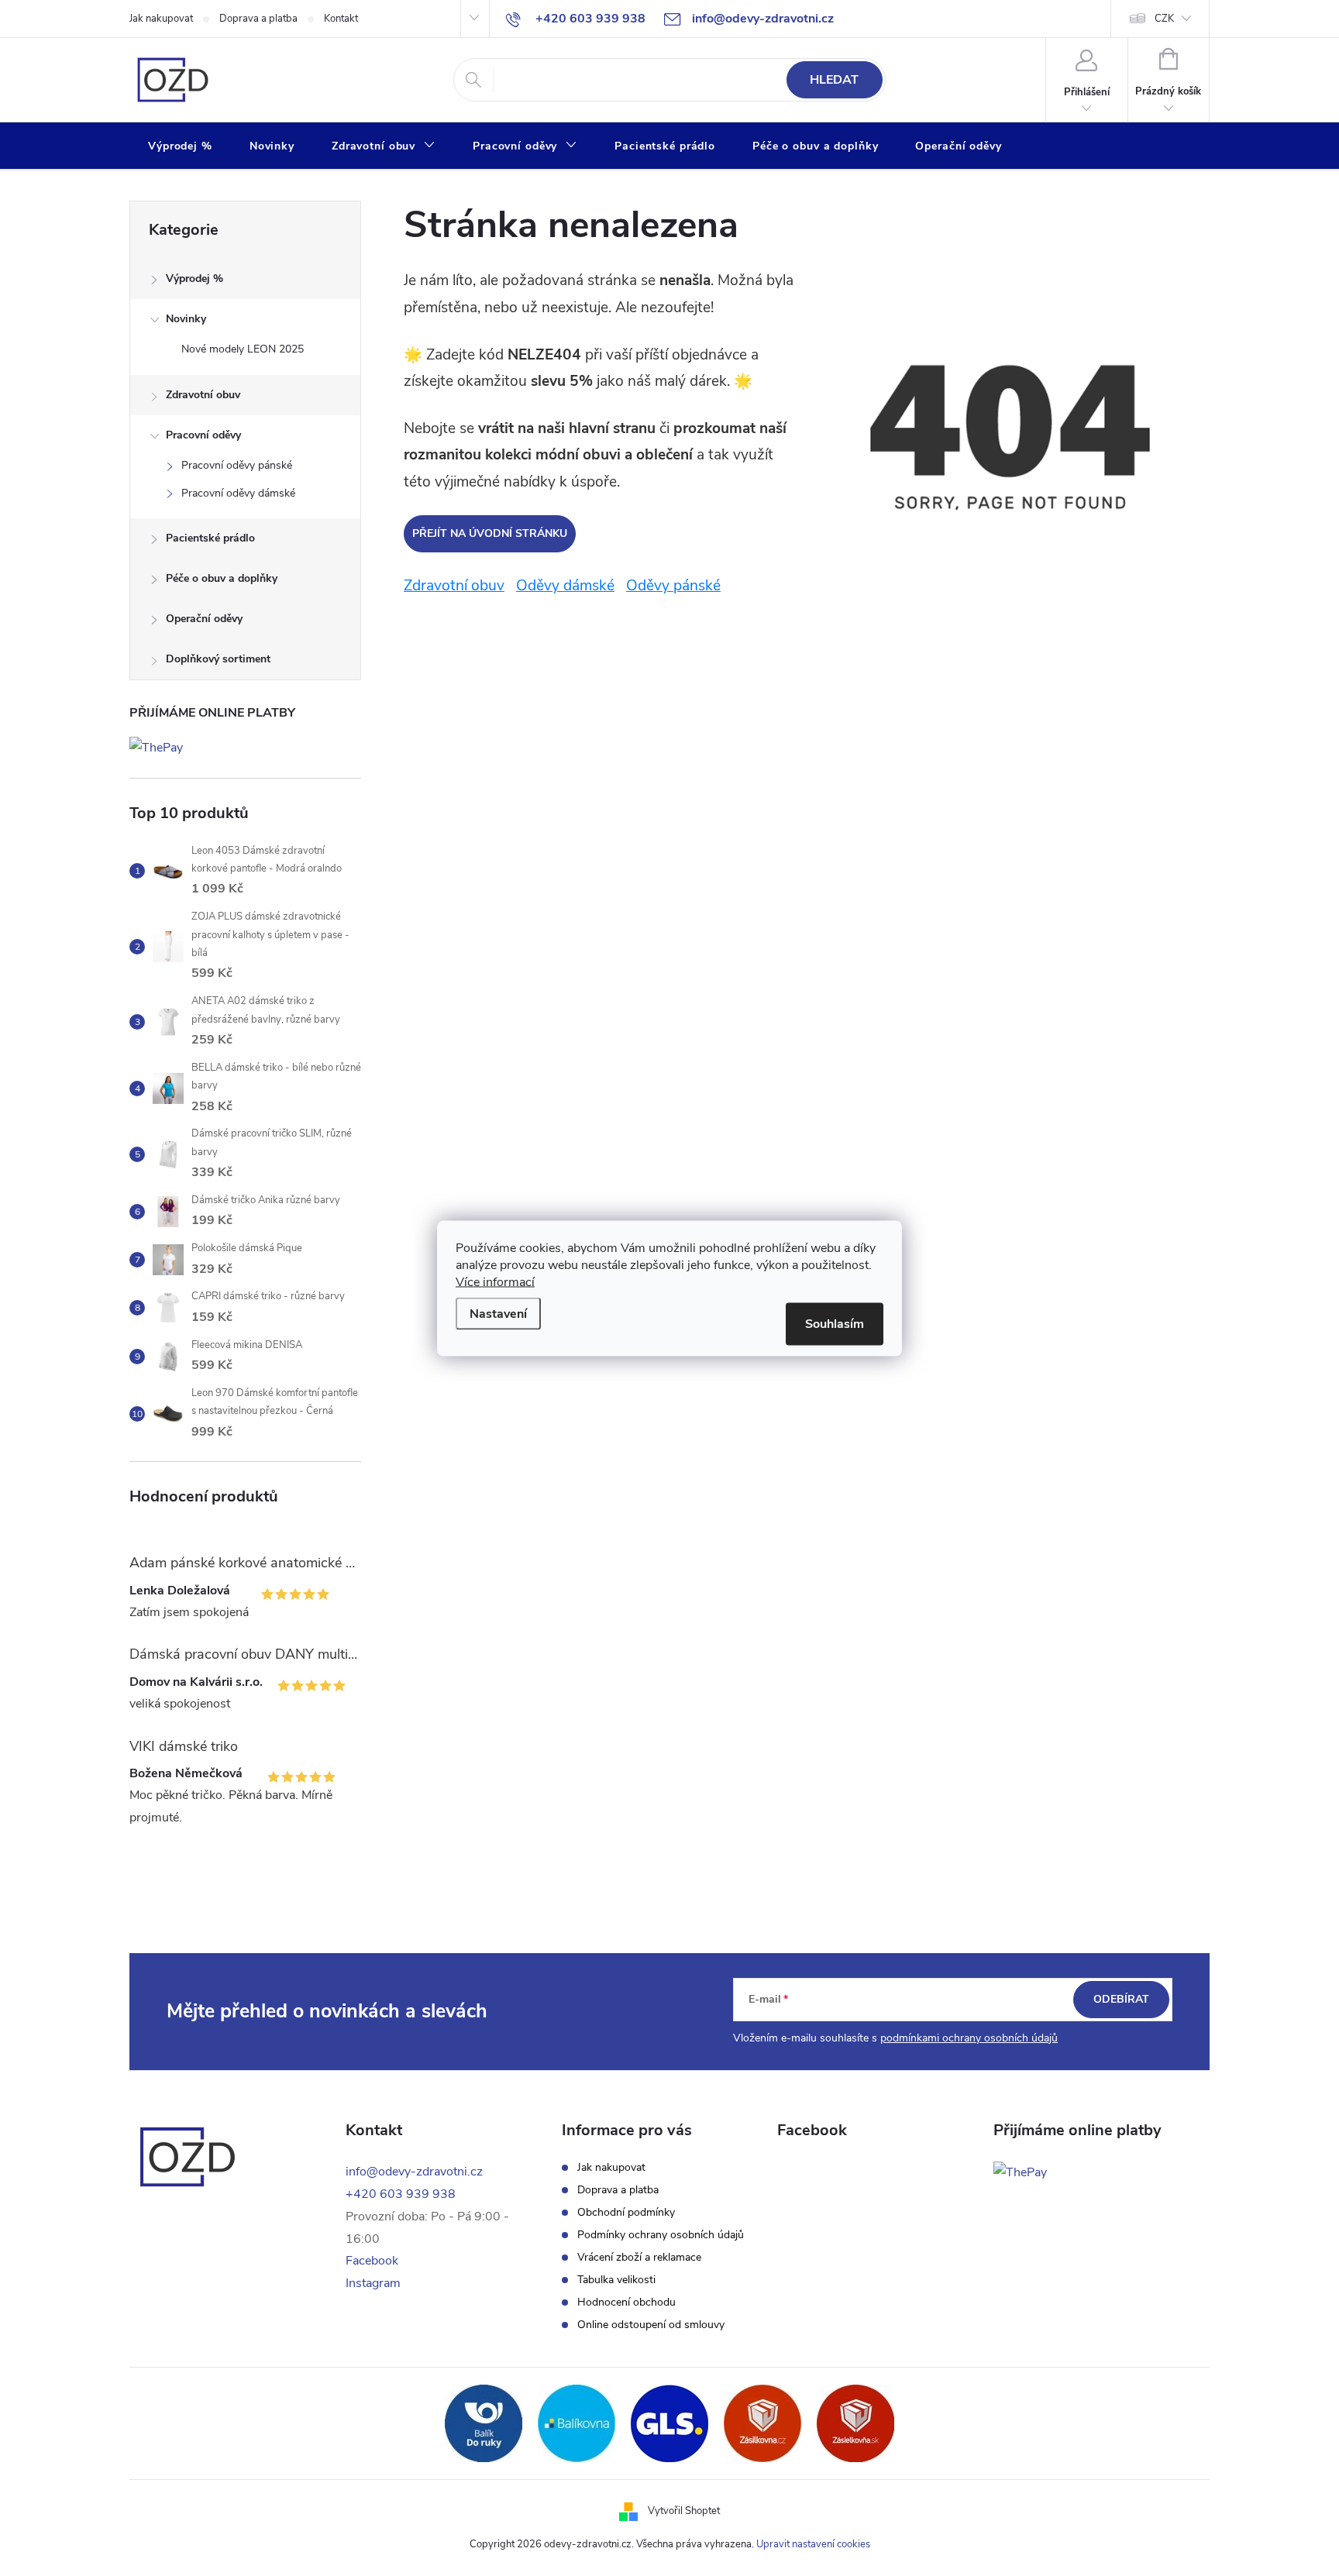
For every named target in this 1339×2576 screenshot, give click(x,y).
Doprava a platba (258, 19)
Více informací (495, 1281)
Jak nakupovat (161, 19)
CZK (1164, 19)
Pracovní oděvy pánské (237, 465)
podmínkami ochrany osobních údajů (969, 2038)
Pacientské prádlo (210, 538)
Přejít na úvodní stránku (490, 533)
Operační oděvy (204, 619)
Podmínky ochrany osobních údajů (661, 2235)
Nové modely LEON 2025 (243, 349)
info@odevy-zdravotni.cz (414, 2172)
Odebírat (1121, 1999)
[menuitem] (180, 146)
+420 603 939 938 (401, 2194)
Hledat (834, 80)
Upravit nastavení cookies (813, 2544)
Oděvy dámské (565, 586)
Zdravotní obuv (203, 395)
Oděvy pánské (673, 586)
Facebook (372, 2261)
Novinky (186, 319)
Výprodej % (194, 279)
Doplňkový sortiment (218, 659)
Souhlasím (835, 1323)
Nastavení (498, 1313)
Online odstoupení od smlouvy (651, 2325)
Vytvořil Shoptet (684, 2511)
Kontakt (341, 19)
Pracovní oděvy (203, 435)
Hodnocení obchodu (626, 2303)
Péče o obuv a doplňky (222, 578)
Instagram (373, 2283)
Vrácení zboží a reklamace (639, 2258)
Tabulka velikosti (616, 2280)
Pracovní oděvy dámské (238, 493)
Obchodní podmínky (626, 2213)
